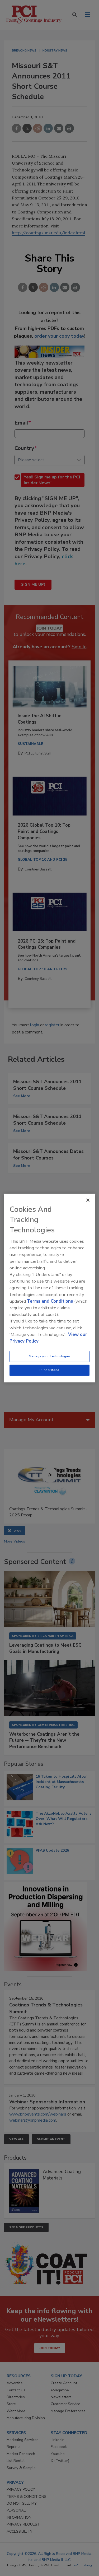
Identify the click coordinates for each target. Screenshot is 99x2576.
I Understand (49, 1370)
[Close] (88, 1200)
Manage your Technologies (50, 1356)
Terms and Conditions (50, 1301)
